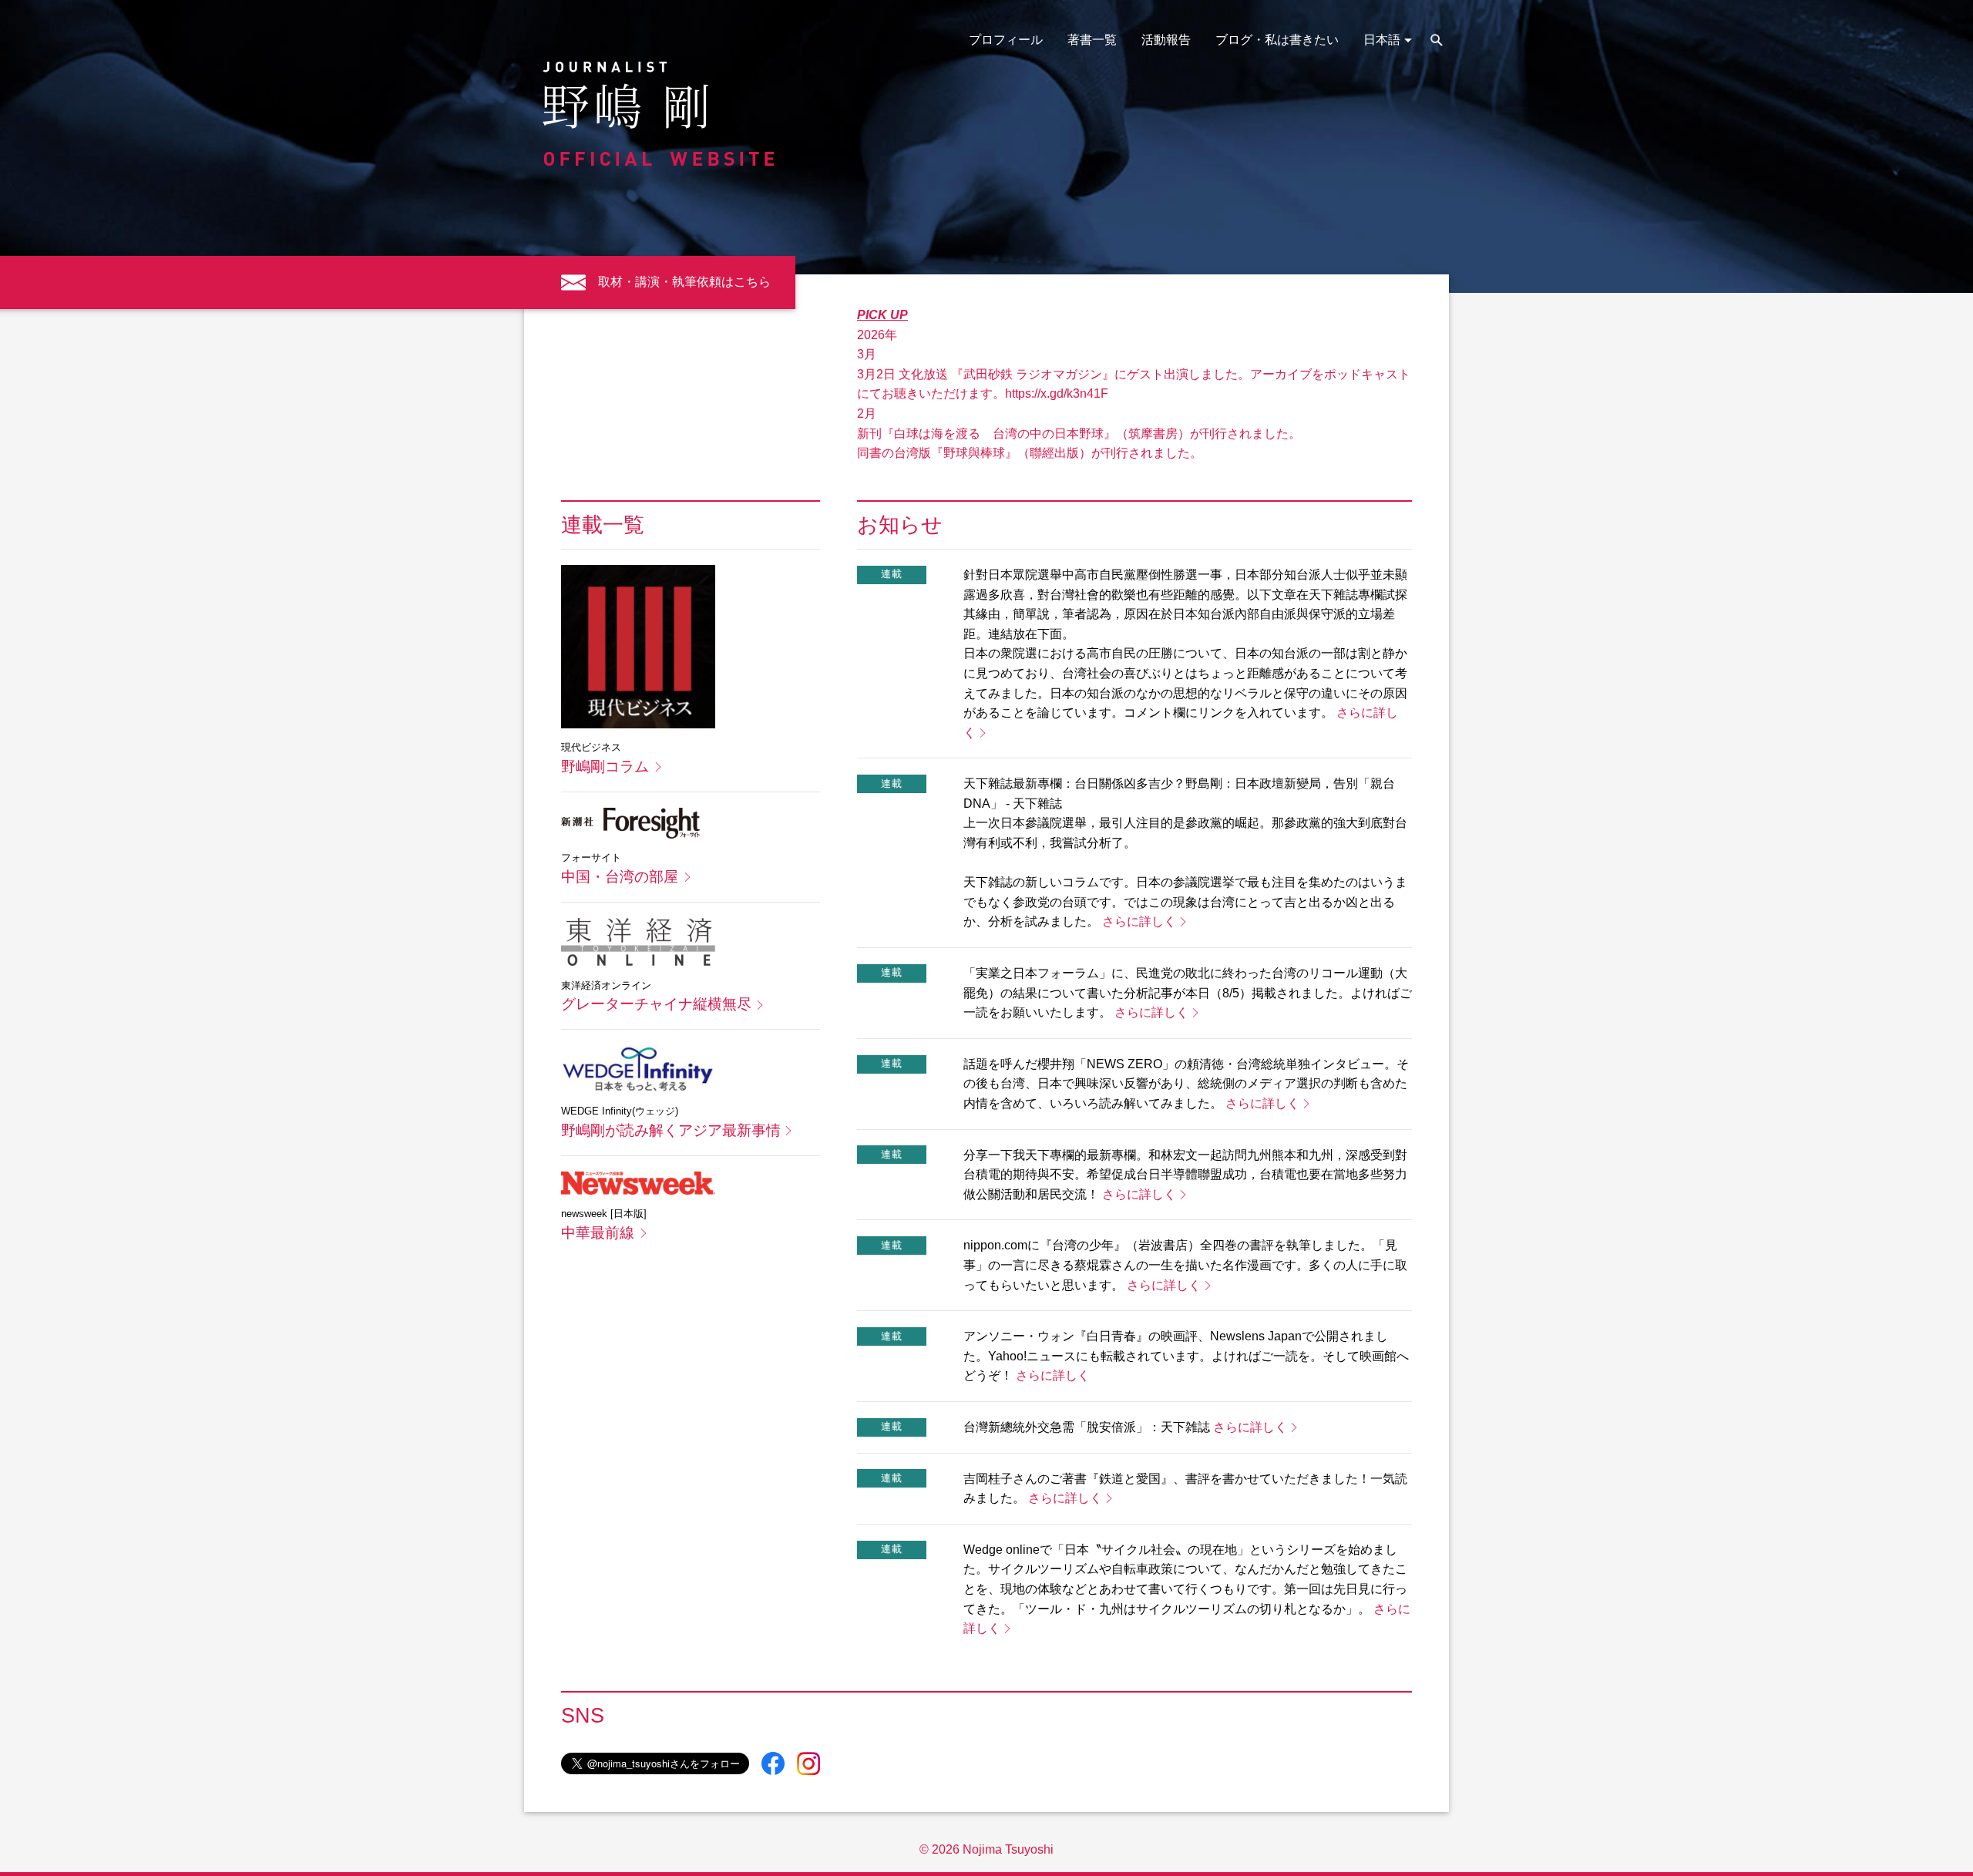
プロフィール (1006, 40)
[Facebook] (773, 1763)
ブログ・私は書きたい (1277, 40)
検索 (1437, 40)
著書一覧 (1092, 40)
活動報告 (1166, 40)
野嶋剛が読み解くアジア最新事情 (671, 1130)
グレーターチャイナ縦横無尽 (656, 1004)
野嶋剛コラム (605, 767)
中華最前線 (598, 1233)
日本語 (1382, 40)
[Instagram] (808, 1763)
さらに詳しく (1139, 921)
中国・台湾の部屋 (620, 877)
